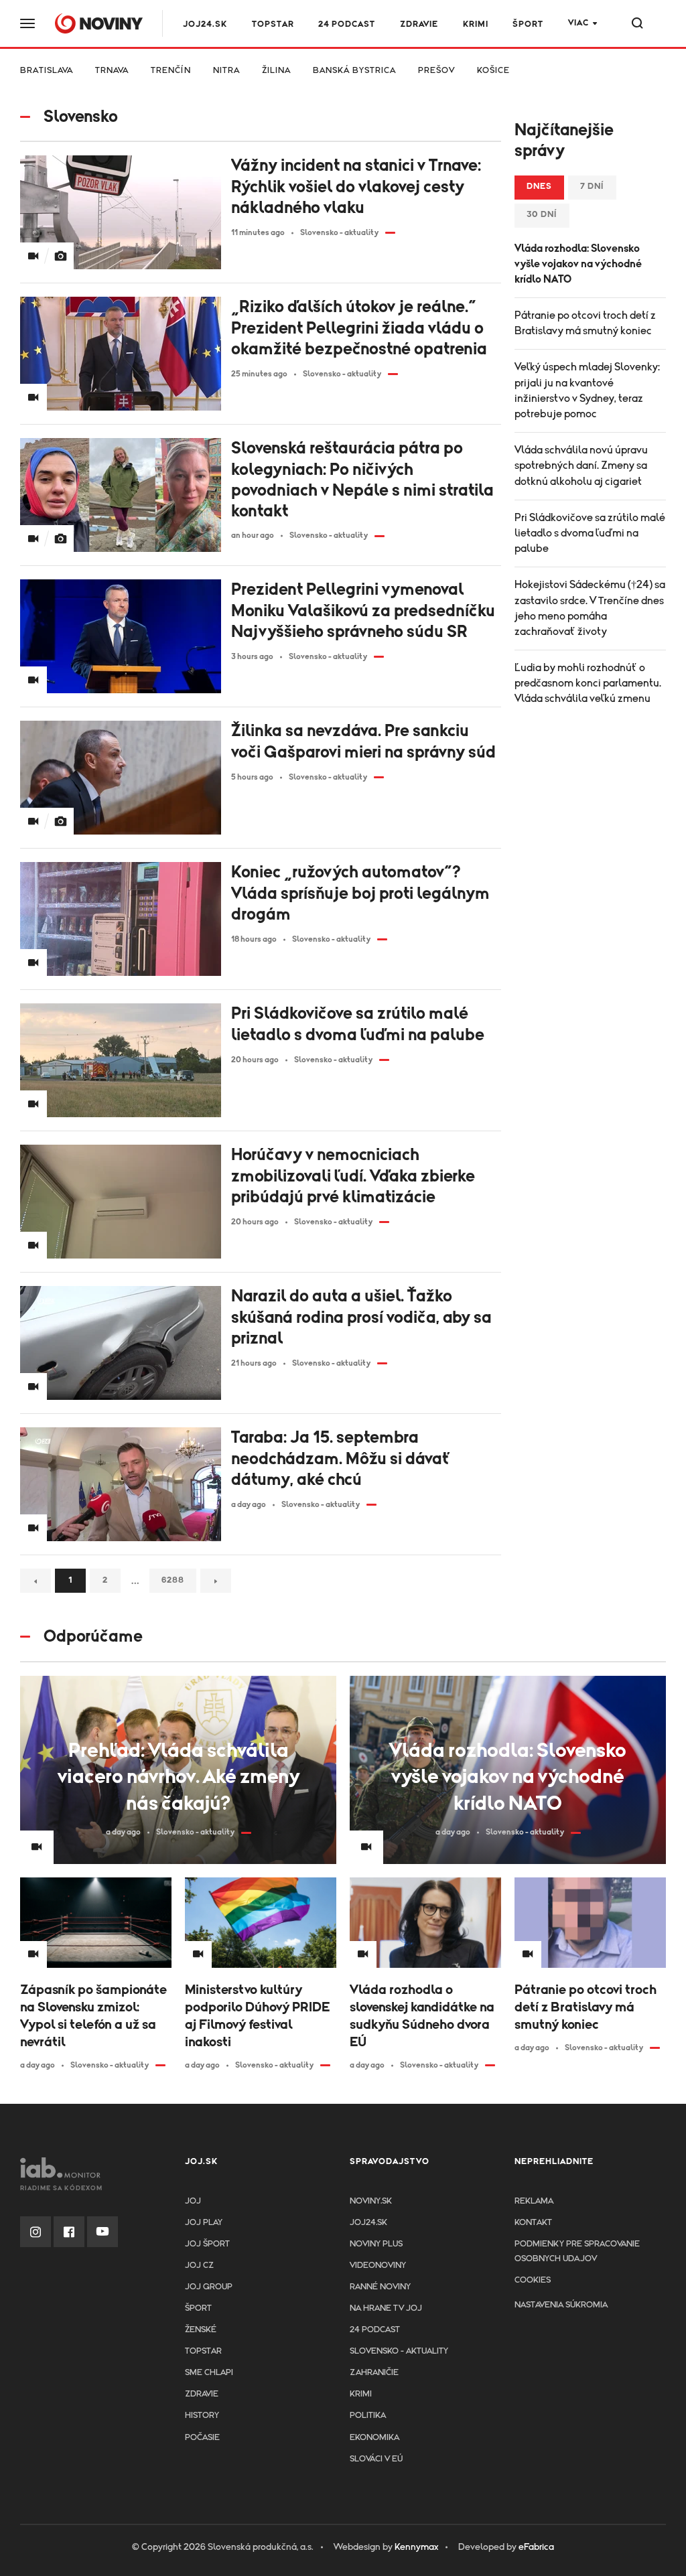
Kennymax (416, 2547)
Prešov (436, 71)
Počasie (202, 2438)
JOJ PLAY (204, 2223)
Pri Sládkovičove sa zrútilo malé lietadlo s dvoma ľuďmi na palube (590, 533)
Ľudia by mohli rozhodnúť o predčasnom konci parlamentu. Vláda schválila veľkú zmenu (588, 683)
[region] (343, 75)
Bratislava (47, 71)
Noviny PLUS (376, 2244)
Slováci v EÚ (376, 2459)
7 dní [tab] (592, 187)
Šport (528, 24)
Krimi (476, 24)
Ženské (201, 2330)
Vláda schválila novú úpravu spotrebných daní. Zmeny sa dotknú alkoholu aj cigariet (581, 466)
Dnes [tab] (539, 187)
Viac (578, 23)
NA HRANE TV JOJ (386, 2308)
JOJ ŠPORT (207, 2244)
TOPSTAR (273, 24)
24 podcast (347, 24)
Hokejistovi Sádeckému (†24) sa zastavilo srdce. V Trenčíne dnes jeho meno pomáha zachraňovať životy (590, 608)
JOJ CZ (199, 2266)
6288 (173, 1580)
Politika (368, 2416)
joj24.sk (368, 2223)
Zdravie (419, 24)
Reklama (534, 2201)
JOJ (193, 2201)
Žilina (276, 71)
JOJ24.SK (205, 24)
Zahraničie (374, 2373)
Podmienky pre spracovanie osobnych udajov (577, 2251)
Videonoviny (378, 2266)
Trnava (112, 71)
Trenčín (171, 71)
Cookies (533, 2280)
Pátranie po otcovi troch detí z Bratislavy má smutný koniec (585, 323)
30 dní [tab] (542, 215)
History (202, 2416)
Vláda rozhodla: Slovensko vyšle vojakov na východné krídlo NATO (578, 264)
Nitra (226, 71)
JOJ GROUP (209, 2287)
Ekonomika (374, 2438)
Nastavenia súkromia (561, 2305)
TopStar (203, 2351)
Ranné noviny (380, 2287)
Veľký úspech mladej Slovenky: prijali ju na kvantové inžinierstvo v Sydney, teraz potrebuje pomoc (587, 390)
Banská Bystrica (354, 71)
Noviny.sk (371, 2201)
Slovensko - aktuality (399, 2351)
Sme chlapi (209, 2373)
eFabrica (536, 2547)
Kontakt (533, 2223)
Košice (493, 71)
